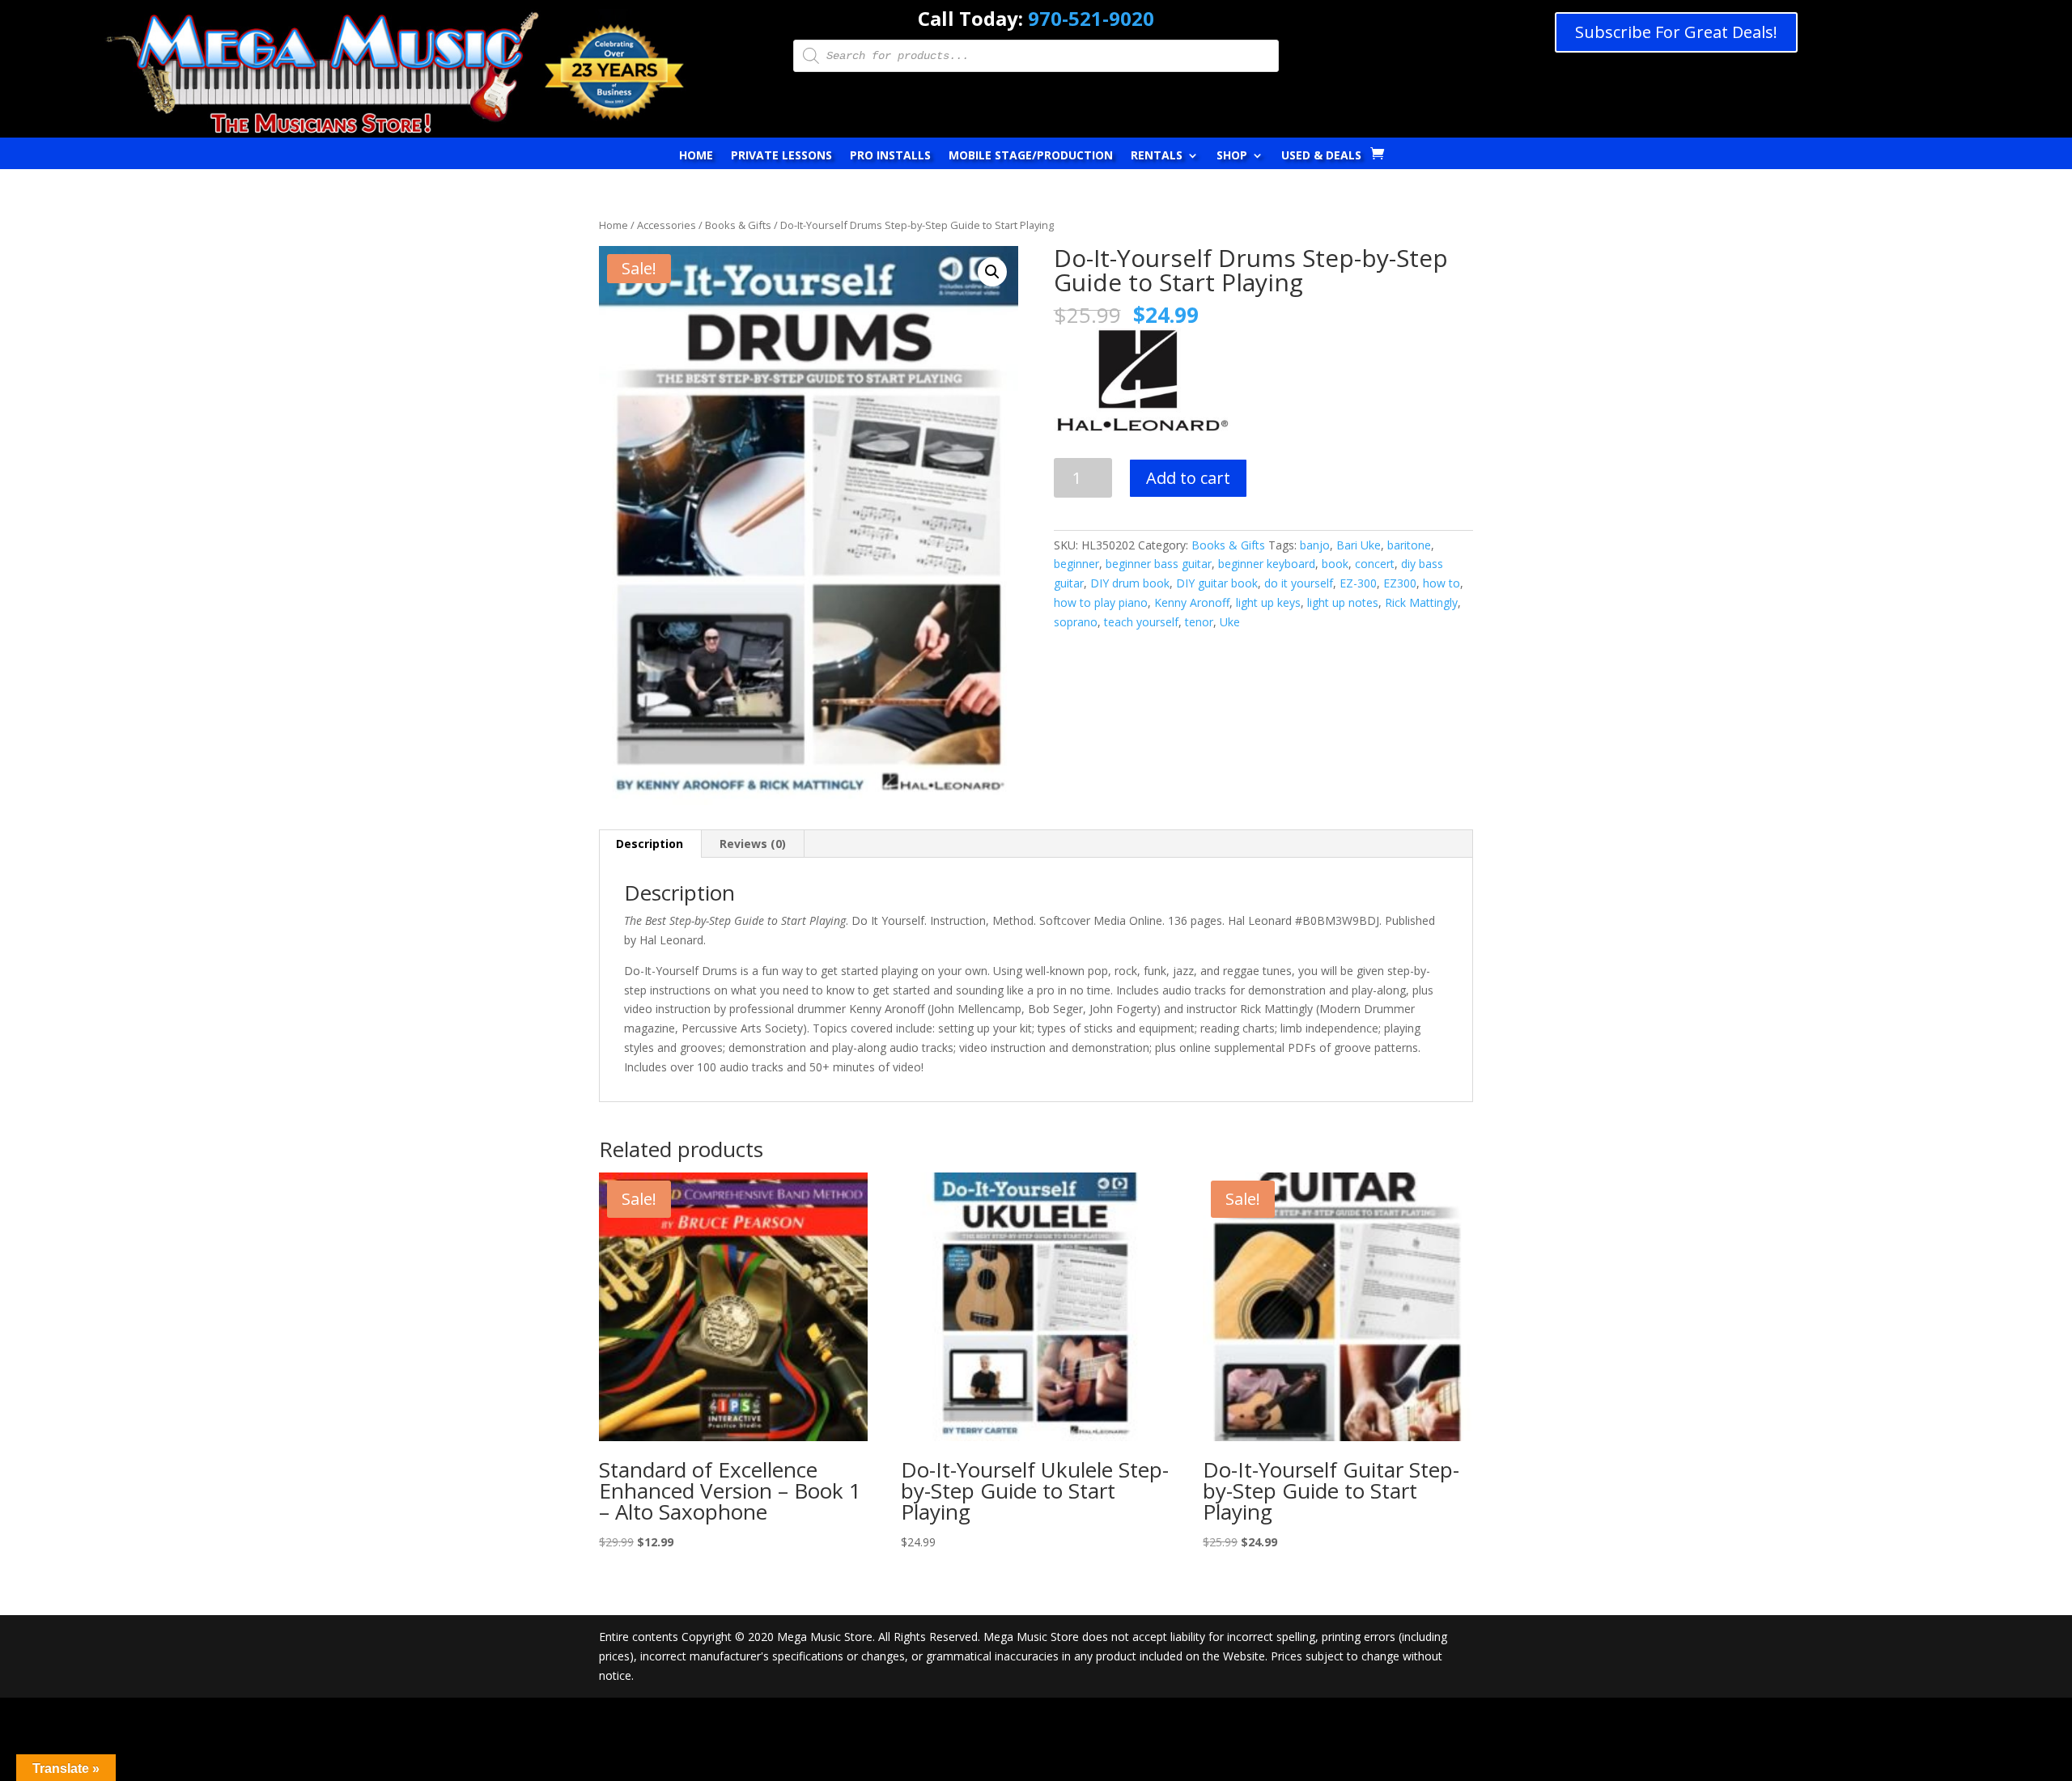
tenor (1199, 622)
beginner (1076, 564)
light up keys (1268, 602)
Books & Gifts (738, 225)
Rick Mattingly (1421, 602)
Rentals (1157, 156)
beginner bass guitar (1159, 564)
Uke (1230, 622)
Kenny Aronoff (1192, 602)
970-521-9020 (1091, 18)
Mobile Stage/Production (1031, 156)
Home (696, 156)
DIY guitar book (1217, 583)
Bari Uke (1359, 545)
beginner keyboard (1267, 564)
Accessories (667, 225)
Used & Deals (1321, 156)
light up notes (1343, 602)
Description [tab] (650, 844)
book (1335, 564)
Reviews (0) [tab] (753, 844)
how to (1441, 583)
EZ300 (1400, 583)
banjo (1315, 545)
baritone (1409, 545)
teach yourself (1141, 622)
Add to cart (1188, 478)
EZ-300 (1358, 583)
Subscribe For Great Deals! (1676, 32)
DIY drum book (1130, 583)
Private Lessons (781, 156)
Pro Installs (890, 156)
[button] (992, 272)
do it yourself (1299, 583)
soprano (1076, 622)
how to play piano (1101, 602)
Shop (1232, 156)
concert (1375, 564)
